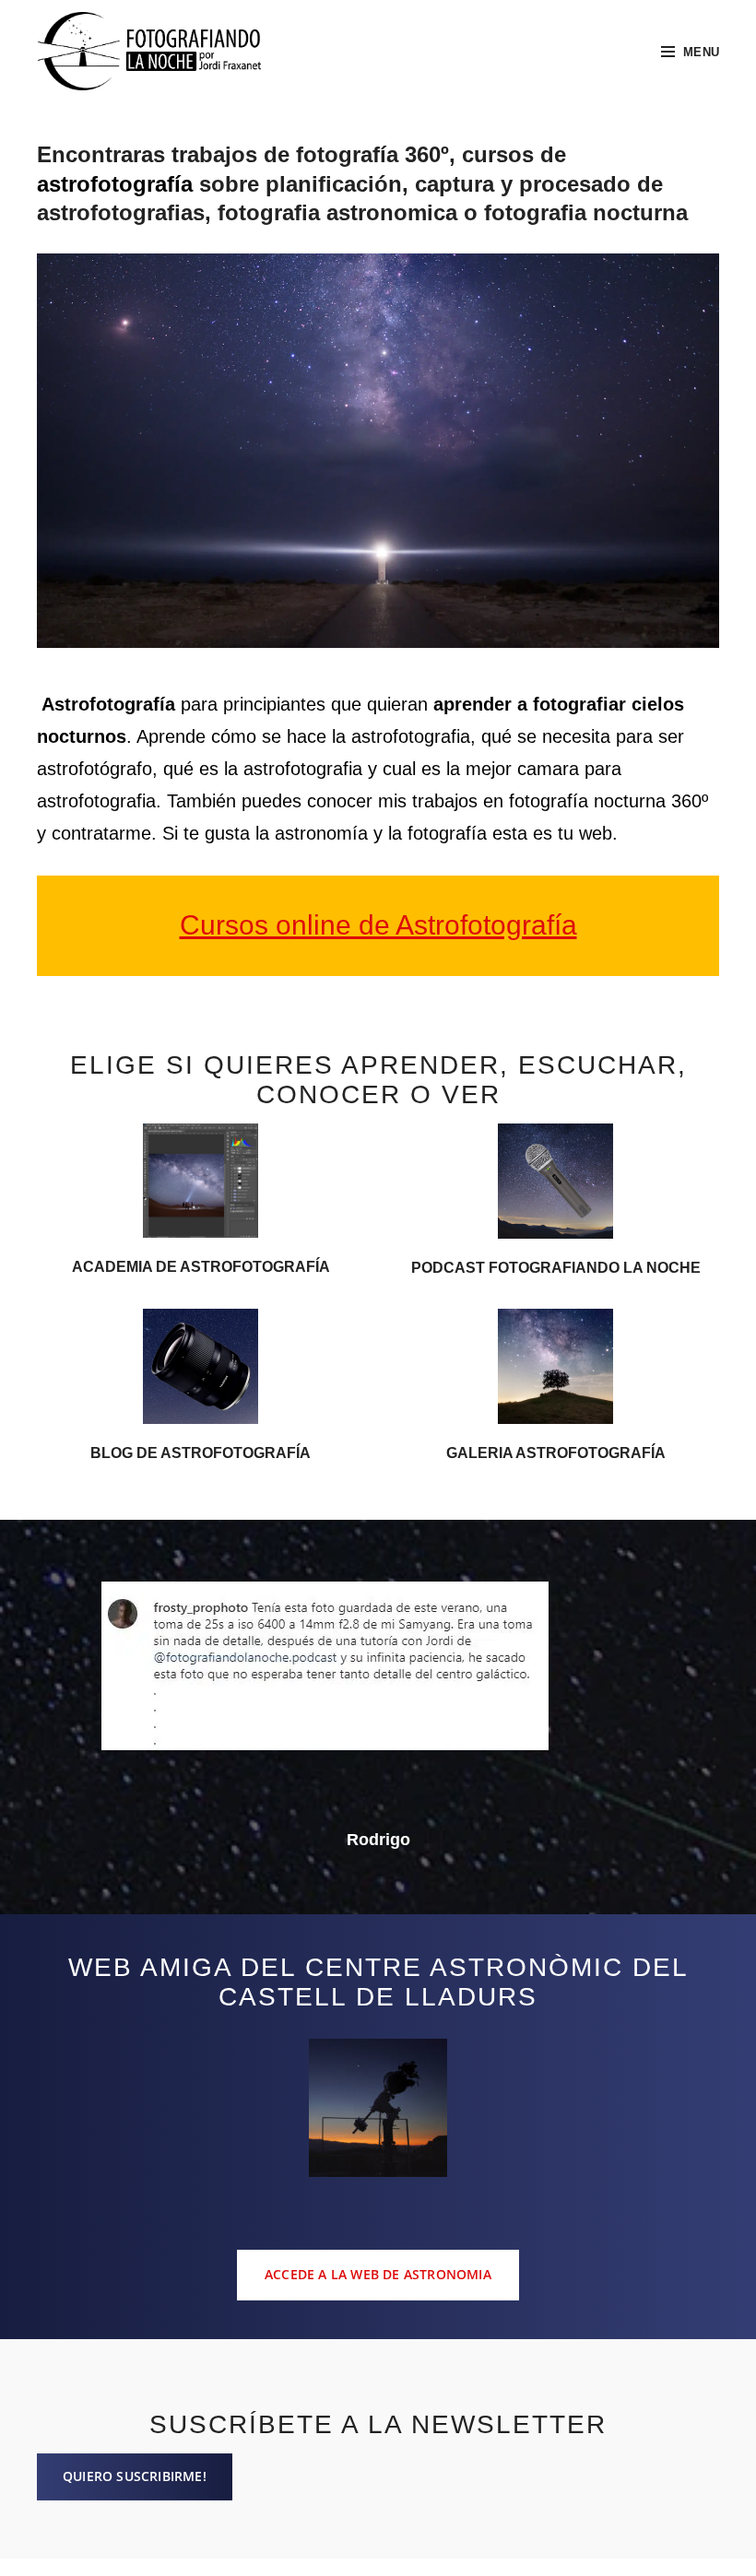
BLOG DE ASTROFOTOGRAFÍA (201, 1453)
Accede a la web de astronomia (378, 2274)
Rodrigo (378, 1840)
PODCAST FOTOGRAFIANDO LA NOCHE (556, 1268)
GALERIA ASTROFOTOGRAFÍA (556, 1453)
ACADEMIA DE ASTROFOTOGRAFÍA (201, 1267)
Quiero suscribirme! (135, 2476)
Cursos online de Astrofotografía (378, 925)
